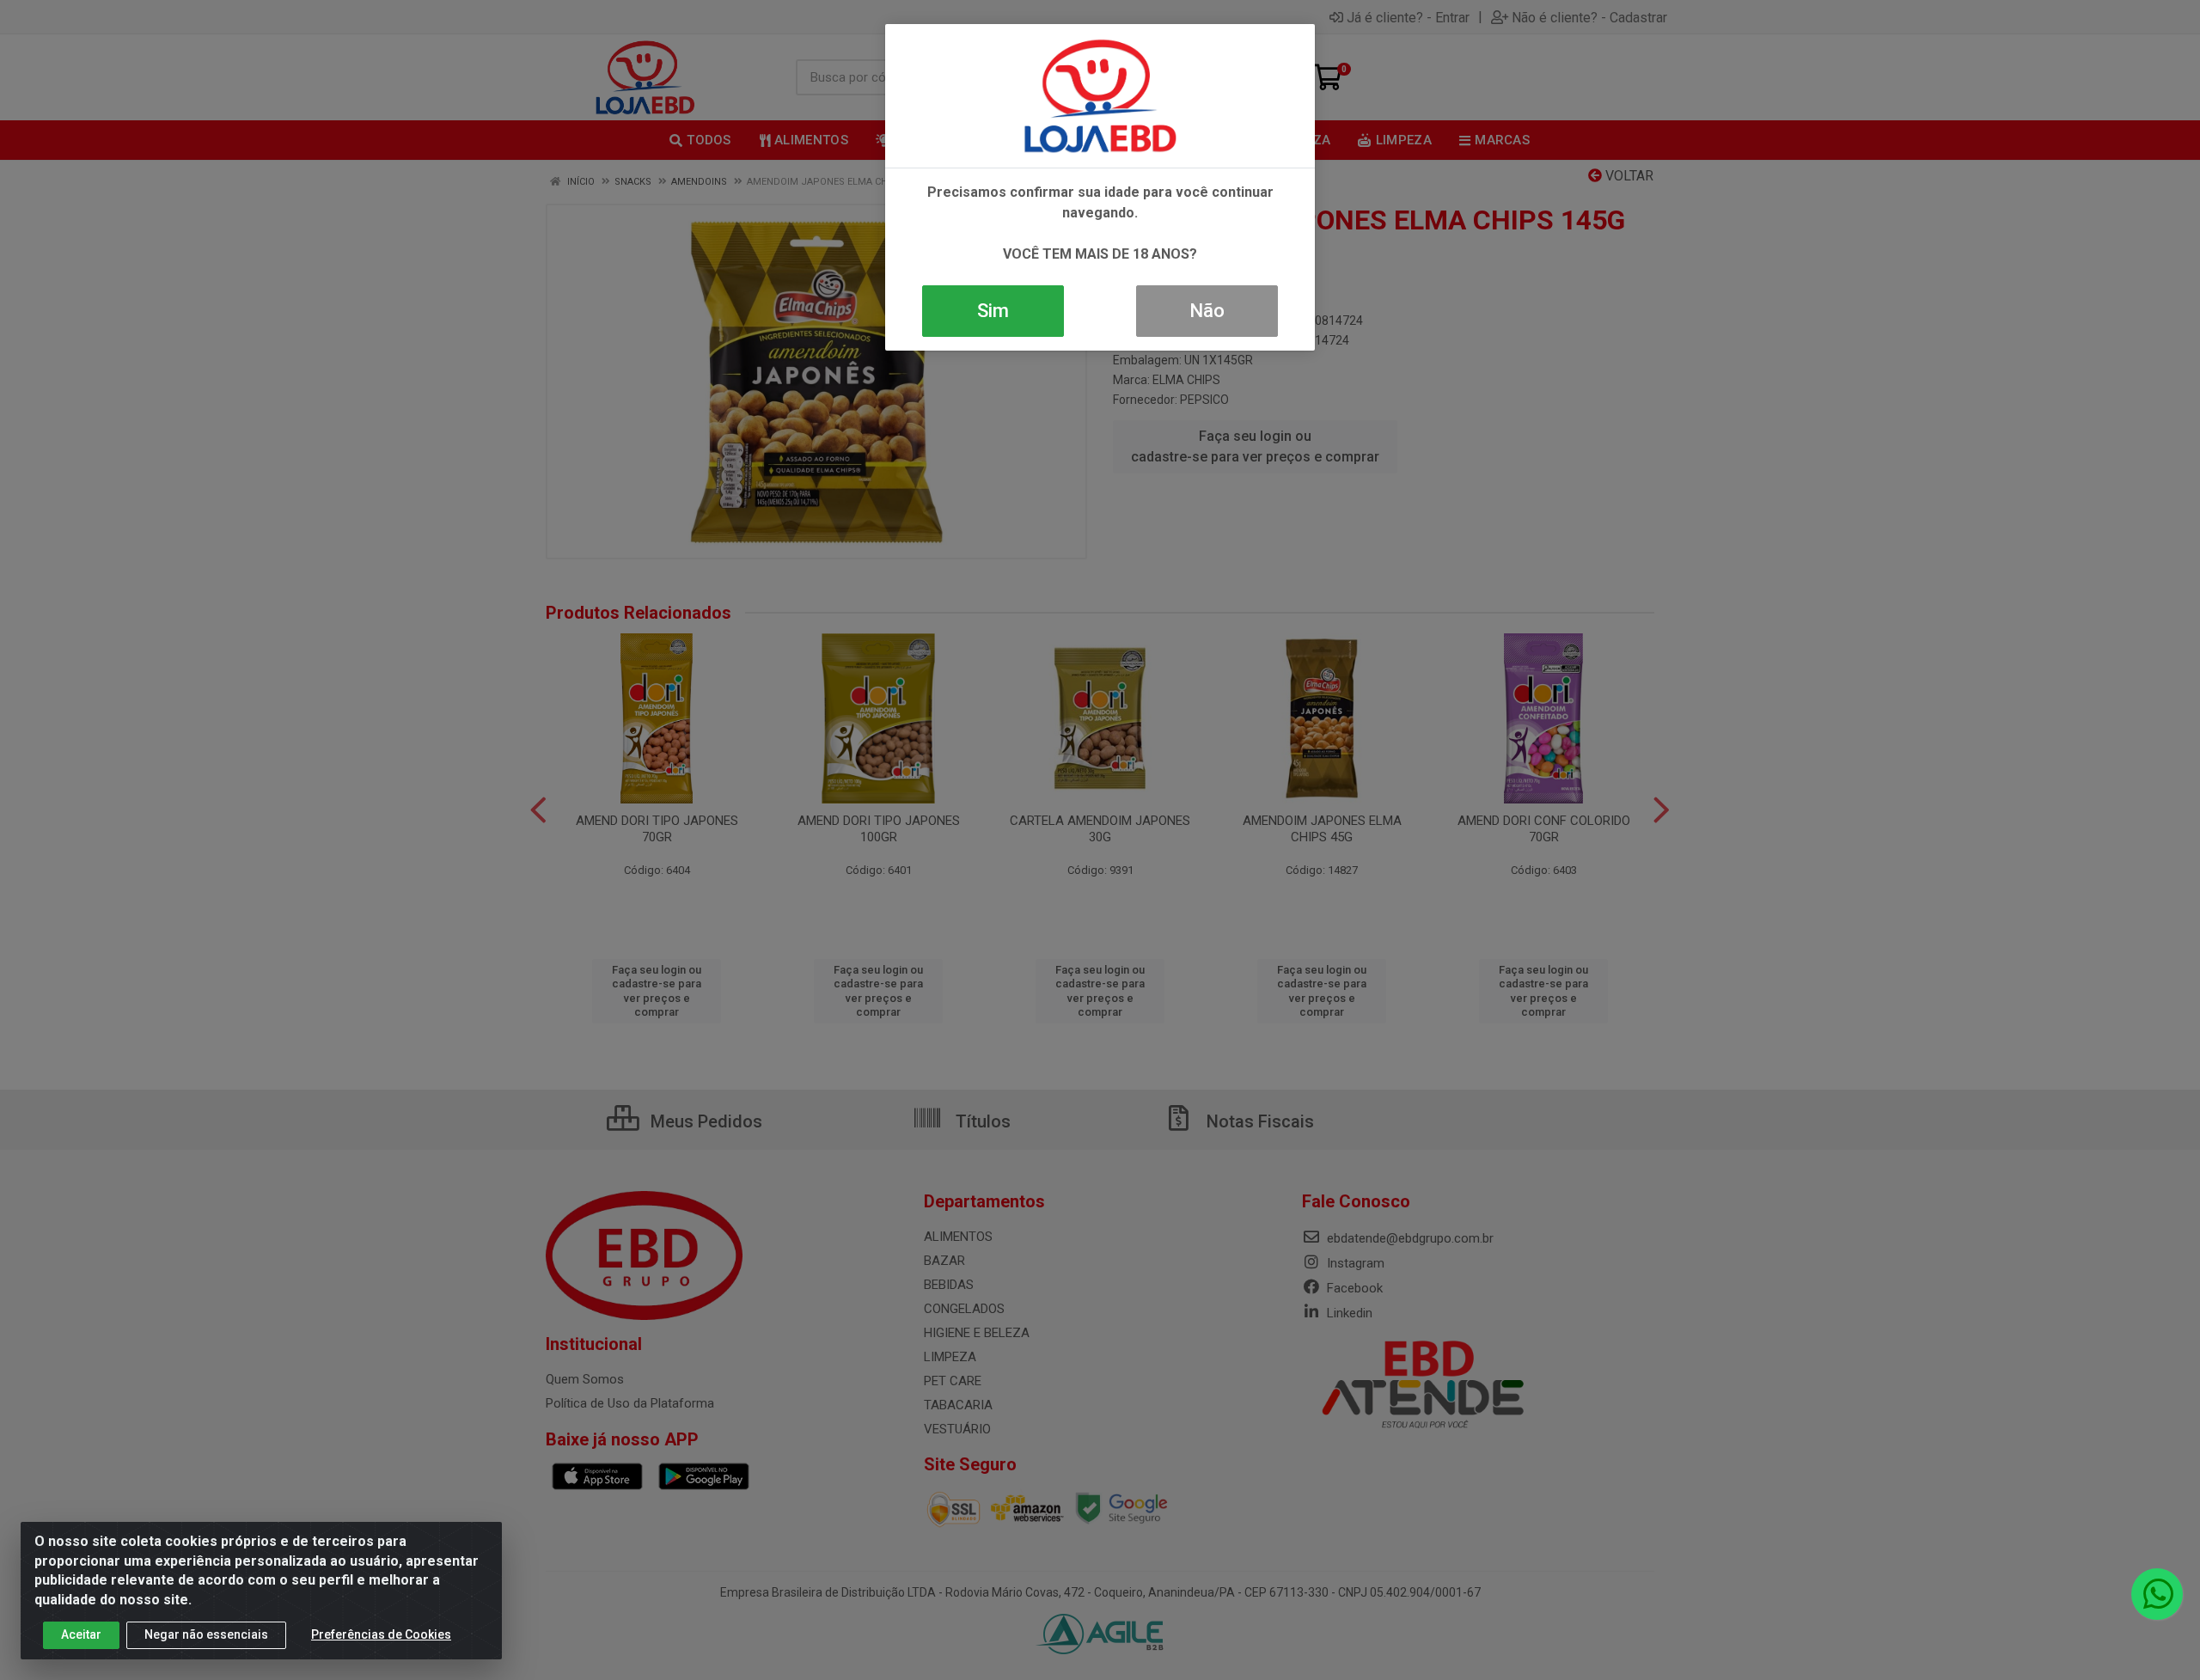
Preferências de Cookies (381, 1634)
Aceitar (81, 1634)
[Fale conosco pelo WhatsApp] (2157, 1594)
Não (1207, 311)
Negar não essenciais (206, 1634)
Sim (993, 311)
